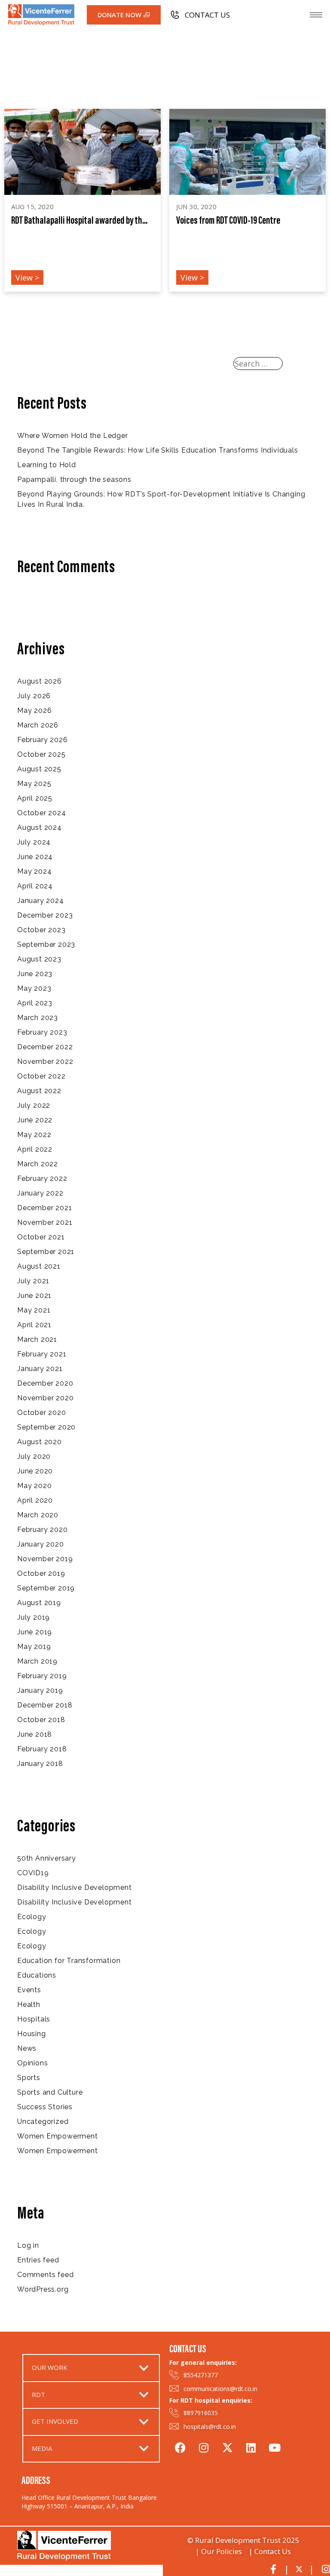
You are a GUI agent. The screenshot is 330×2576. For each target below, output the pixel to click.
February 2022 (42, 1179)
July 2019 (34, 1617)
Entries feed (38, 2260)
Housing (32, 2034)
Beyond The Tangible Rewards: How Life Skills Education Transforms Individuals (158, 450)
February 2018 (42, 1749)
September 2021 (46, 1252)
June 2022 (35, 1120)
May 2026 (34, 710)
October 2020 (42, 1413)
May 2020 (34, 1486)
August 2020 (40, 1442)
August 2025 (39, 769)
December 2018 (45, 1705)
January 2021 (40, 1369)
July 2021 (33, 1281)
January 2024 (41, 901)
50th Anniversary (47, 1858)
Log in (28, 2245)
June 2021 (34, 1296)
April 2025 (35, 798)
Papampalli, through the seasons (74, 479)
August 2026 (40, 681)
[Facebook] (180, 2446)
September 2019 (46, 1588)
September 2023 (46, 944)
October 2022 (41, 1076)
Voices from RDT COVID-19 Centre (228, 221)
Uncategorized (43, 2122)
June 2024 (35, 857)
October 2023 (41, 930)
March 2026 (38, 725)
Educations (37, 1975)
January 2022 (40, 1193)
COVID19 (33, 1873)
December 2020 (45, 1383)
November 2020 (45, 1398)
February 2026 (42, 740)
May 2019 (34, 1647)
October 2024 (42, 813)
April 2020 (35, 1500)
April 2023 (35, 1003)
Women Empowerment (58, 2136)
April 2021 (34, 1325)
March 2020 (38, 1515)
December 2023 (45, 915)
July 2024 (34, 842)
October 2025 (41, 754)
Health (29, 2004)
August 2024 (40, 827)
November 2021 (45, 1222)
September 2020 (46, 1427)
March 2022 (38, 1164)
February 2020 (42, 1530)
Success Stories (45, 2107)
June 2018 (35, 1734)
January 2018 (40, 1764)
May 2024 (34, 871)
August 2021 (39, 1266)
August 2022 (39, 1091)
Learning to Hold (47, 465)
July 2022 (34, 1105)
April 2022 (35, 1149)
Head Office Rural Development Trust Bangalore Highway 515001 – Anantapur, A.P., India (89, 2502)
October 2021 (41, 1237)
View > (27, 277)
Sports (29, 2078)
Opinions (32, 2063)
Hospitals (34, 2019)
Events (29, 1990)
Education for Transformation (69, 1961)
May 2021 (34, 1310)
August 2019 (39, 1603)
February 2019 (42, 1676)
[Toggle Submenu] (144, 2368)
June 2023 (35, 974)
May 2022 (34, 1135)
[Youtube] (275, 2446)
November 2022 (45, 1062)
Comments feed (45, 2275)
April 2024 (35, 886)
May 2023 (34, 988)
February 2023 (42, 1032)
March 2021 (37, 1339)
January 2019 (40, 1690)
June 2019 (35, 1632)
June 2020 (35, 1471)
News (27, 2048)
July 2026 (34, 696)
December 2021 (44, 1208)
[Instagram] (204, 2446)
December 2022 (45, 1047)
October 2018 (41, 1720)
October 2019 (41, 1573)
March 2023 (38, 1018)
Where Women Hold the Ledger (73, 436)
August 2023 (39, 959)
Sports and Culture (50, 2092)
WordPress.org (43, 2289)
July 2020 (34, 1456)
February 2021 (42, 1354)
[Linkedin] (251, 2446)
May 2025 (34, 784)
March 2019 (37, 1661)
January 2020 (41, 1544)
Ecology (32, 1917)
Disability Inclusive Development (75, 1887)
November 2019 (45, 1559)
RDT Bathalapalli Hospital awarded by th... (79, 221)
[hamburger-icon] (316, 15)
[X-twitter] (227, 2446)
